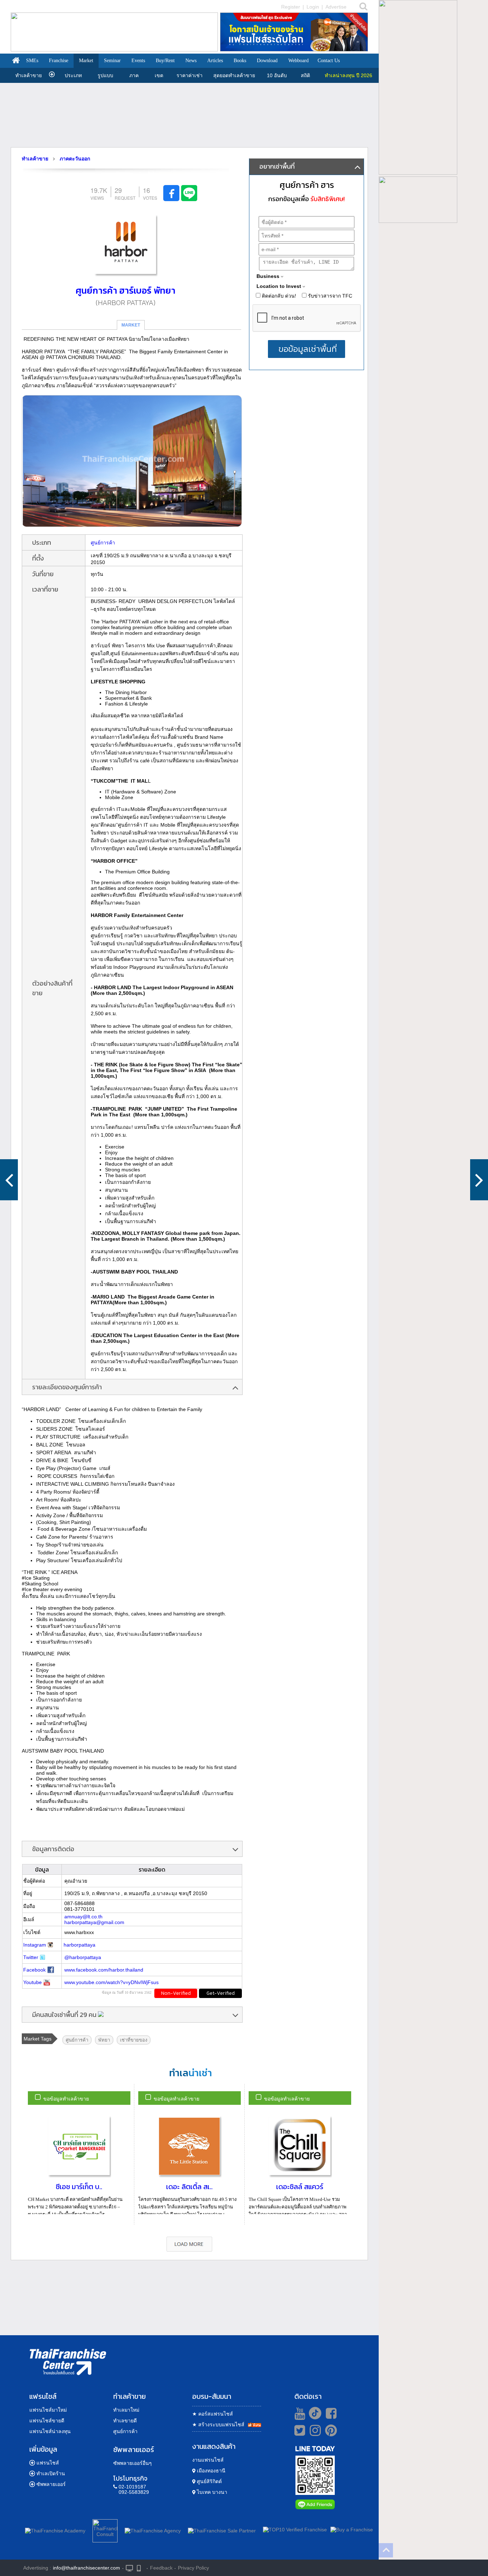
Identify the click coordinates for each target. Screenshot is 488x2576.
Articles (215, 61)
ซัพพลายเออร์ (51, 2484)
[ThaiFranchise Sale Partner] (222, 2529)
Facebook (34, 1970)
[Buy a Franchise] (352, 2530)
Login (313, 7)
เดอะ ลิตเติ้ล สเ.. (189, 2187)
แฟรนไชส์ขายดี (47, 2421)
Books (240, 61)
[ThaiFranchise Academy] (57, 2529)
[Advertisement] (189, 115)
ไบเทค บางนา (211, 2492)
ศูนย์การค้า (103, 543)
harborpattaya (79, 1945)
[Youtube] (299, 2413)
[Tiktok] (313, 2413)
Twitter (31, 1957)
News (191, 61)
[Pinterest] (331, 2433)
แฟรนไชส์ (48, 2463)
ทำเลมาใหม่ (126, 2410)
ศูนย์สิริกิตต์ (209, 2481)
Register (291, 7)
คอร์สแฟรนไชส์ (213, 2414)
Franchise (59, 61)
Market (86, 61)
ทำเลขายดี (125, 2421)
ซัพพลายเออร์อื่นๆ (133, 2463)
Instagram (35, 1945)
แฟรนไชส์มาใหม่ (48, 2410)
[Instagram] (313, 2433)
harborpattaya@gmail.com (94, 1922)
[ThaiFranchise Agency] (153, 2529)
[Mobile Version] (141, 2568)
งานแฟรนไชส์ (208, 2460)
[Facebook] (330, 2413)
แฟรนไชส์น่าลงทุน (50, 2431)
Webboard (298, 61)
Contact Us (329, 61)
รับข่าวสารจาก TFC (329, 296)
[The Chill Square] (9, 1180)
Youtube (33, 1982)
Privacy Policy (193, 2568)
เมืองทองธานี (210, 2471)
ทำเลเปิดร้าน (51, 2473)
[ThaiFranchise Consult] (105, 2530)
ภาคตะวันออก (75, 159)
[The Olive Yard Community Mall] (479, 1180)
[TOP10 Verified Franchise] (295, 2530)
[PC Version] (129, 2568)
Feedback (161, 2568)
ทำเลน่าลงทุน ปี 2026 (348, 75)
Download (267, 61)
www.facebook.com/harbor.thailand (104, 1970)
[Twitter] (298, 2430)
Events (138, 61)
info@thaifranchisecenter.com (86, 2568)
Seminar (112, 61)
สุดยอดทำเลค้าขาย (234, 75)
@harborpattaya (83, 1957)
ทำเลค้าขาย (29, 75)
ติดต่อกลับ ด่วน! (278, 296)
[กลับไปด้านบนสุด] (386, 2550)
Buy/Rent (165, 61)
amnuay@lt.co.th (83, 1917)
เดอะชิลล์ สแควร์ (300, 2187)
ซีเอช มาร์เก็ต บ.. (79, 2187)
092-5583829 (134, 2492)
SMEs (32, 61)
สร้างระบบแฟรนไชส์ (218, 2425)
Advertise (336, 7)
